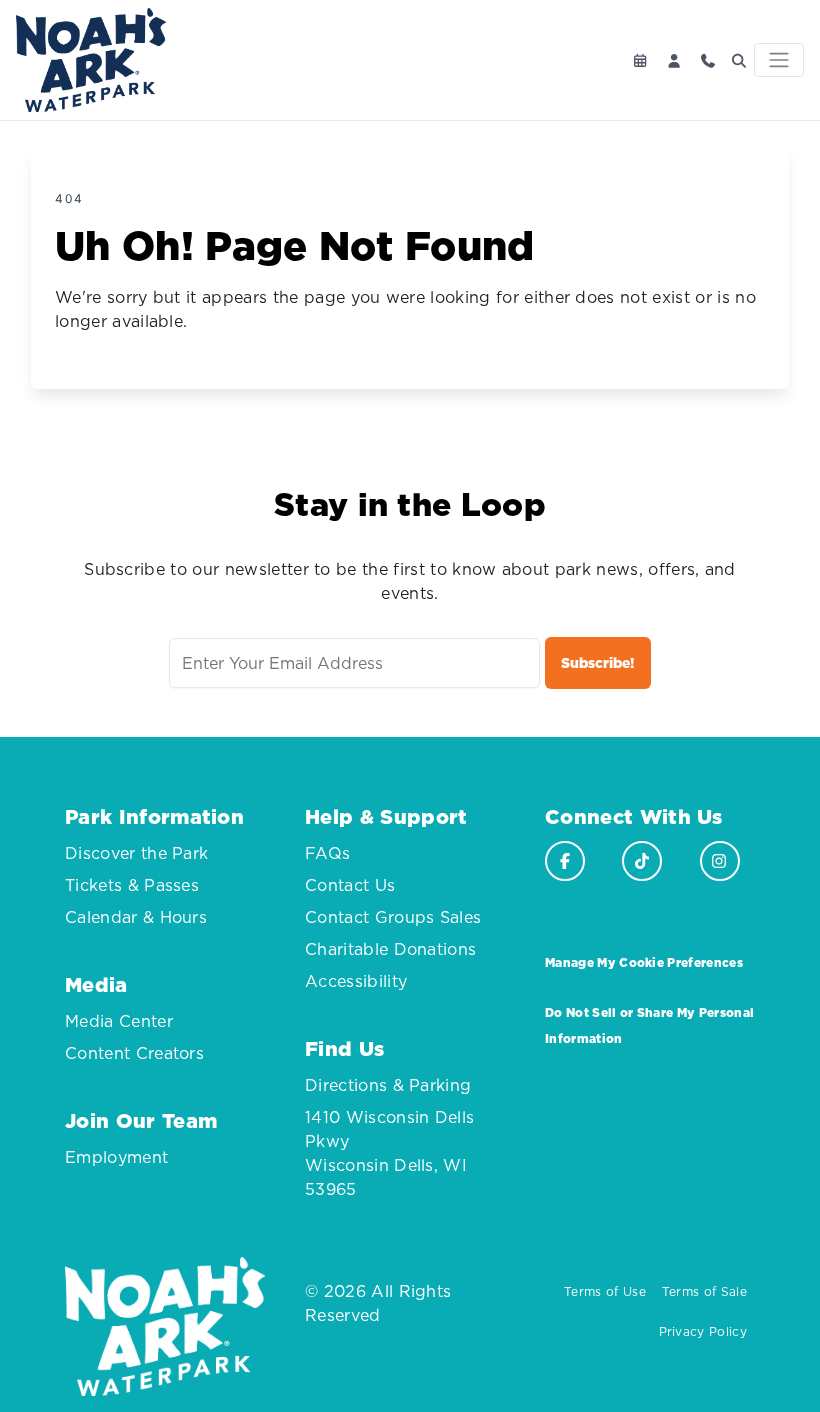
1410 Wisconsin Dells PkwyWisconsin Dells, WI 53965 (389, 1153)
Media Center (119, 1021)
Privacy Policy (703, 1331)
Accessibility (356, 981)
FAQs (327, 853)
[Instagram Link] (720, 861)
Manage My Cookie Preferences (644, 962)
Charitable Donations (390, 949)
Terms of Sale (704, 1291)
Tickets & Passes (132, 885)
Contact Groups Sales (393, 917)
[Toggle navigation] (779, 60)
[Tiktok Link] (642, 861)
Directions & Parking (388, 1085)
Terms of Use (605, 1291)
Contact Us (350, 885)
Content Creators (134, 1053)
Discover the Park (136, 853)
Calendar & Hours (136, 917)
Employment (116, 1157)
